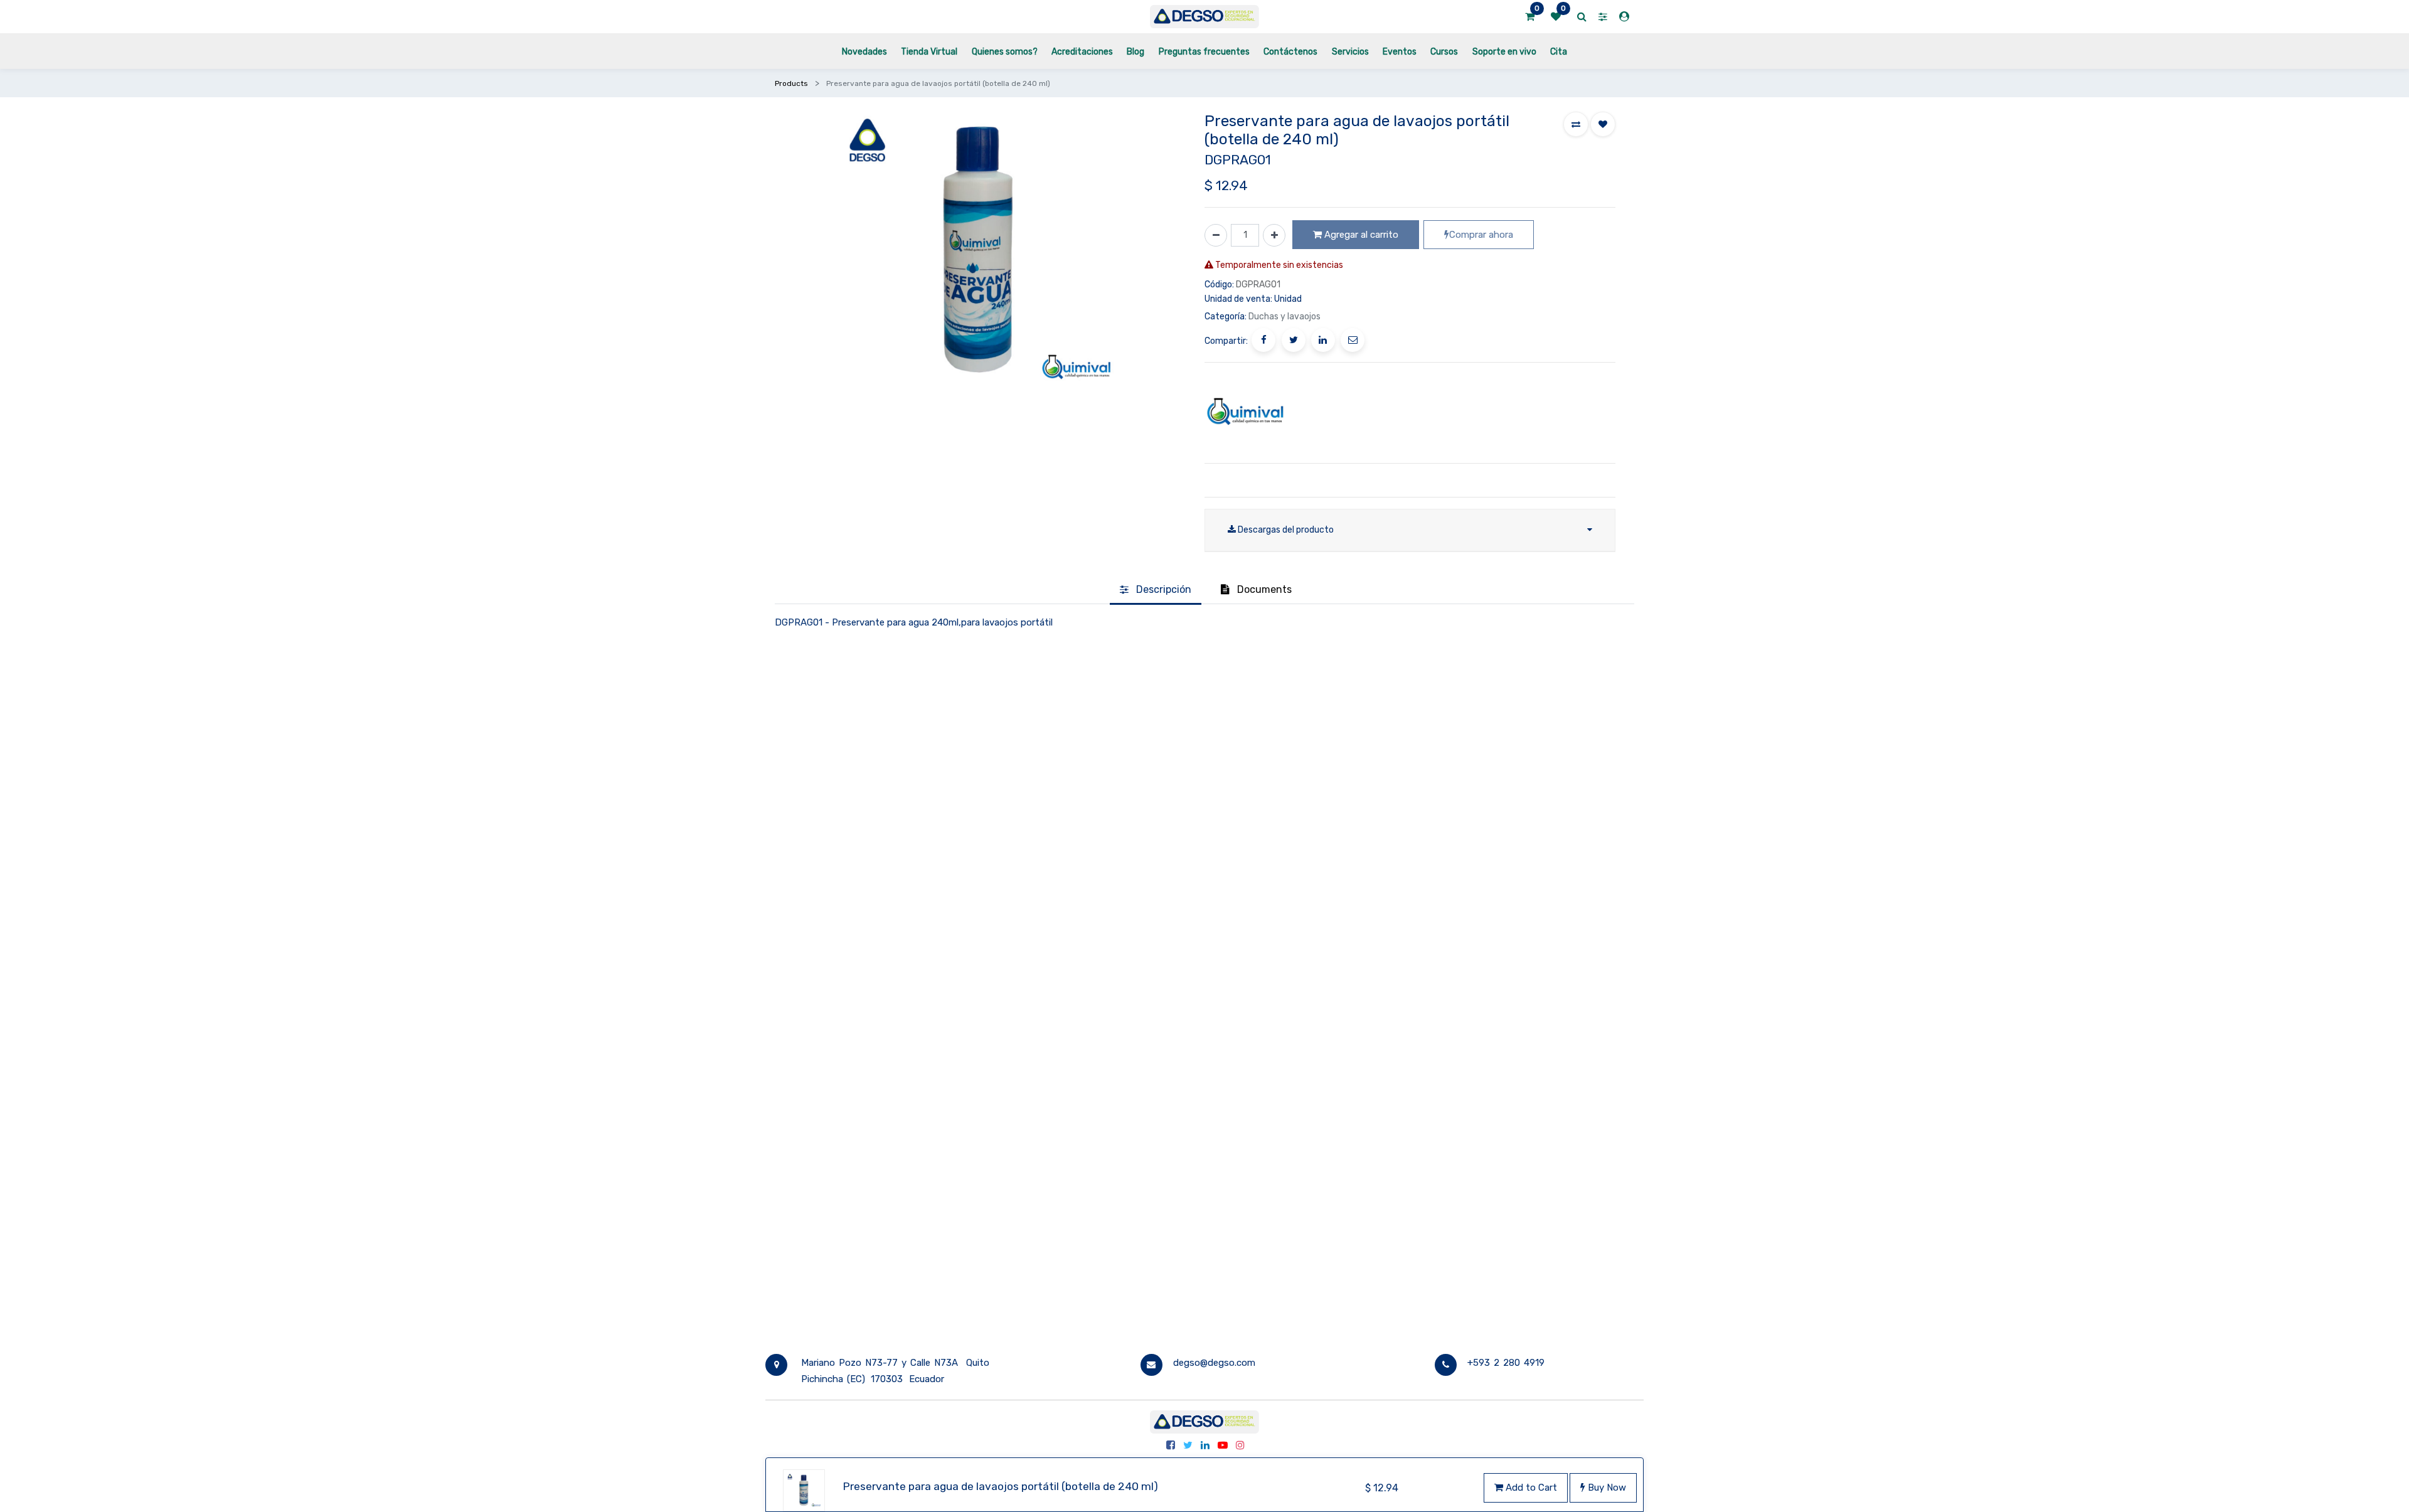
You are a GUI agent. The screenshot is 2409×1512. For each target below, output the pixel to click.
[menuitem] (864, 51)
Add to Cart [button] (1530, 1488)
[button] (1576, 124)
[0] (1530, 17)
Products (791, 83)
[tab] (1156, 590)
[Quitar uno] (1216, 235)
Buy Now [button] (1606, 1488)
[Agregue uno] (1274, 235)
